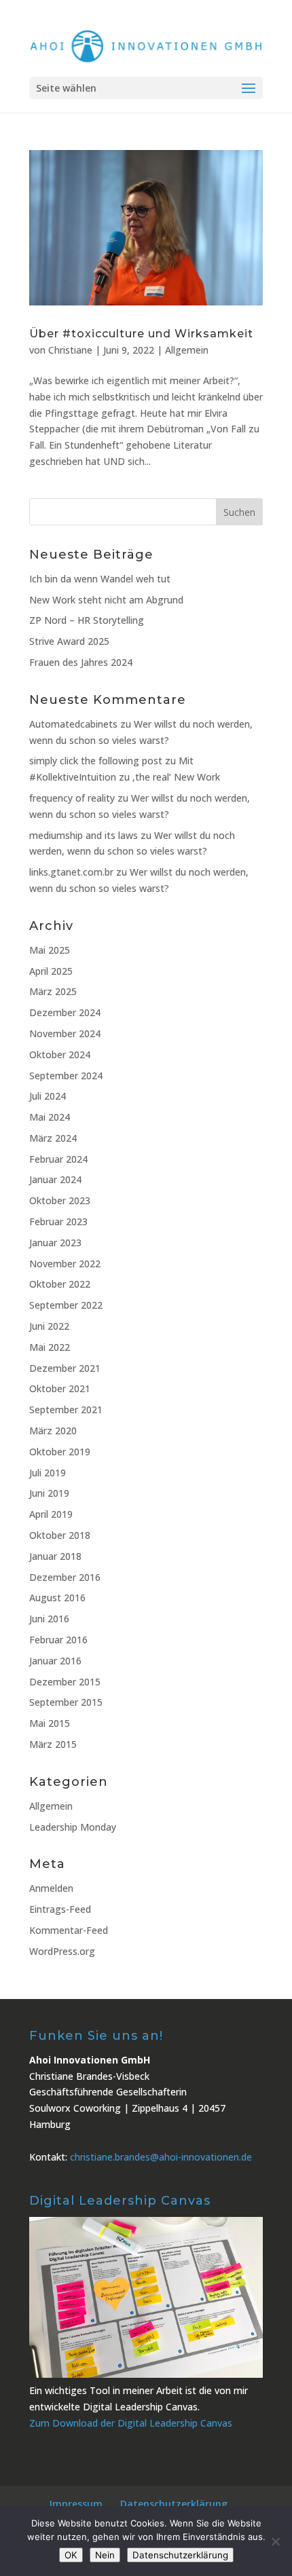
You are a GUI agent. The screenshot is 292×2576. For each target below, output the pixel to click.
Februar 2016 (58, 1640)
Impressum (76, 2504)
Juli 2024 (48, 1096)
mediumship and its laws (84, 835)
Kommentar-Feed (69, 1930)
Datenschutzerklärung (174, 2504)
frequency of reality (72, 798)
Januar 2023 (55, 1243)
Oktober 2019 (60, 1452)
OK (71, 2555)
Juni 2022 (49, 1326)
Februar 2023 (58, 1221)
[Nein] (275, 2541)
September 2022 (66, 1305)
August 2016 (57, 1598)
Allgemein (187, 350)
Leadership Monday (73, 1827)
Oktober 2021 (60, 1388)
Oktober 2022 (60, 1284)
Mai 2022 (50, 1347)
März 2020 (53, 1431)
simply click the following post (96, 761)
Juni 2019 (49, 1493)
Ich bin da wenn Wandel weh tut (100, 579)
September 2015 (66, 1702)
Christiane (70, 350)
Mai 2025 (50, 950)
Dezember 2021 (65, 1368)
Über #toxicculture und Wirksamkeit (141, 334)
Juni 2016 (49, 1619)
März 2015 (53, 1744)
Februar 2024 (58, 1159)
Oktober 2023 (60, 1200)
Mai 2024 (50, 1117)
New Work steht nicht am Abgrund (106, 600)
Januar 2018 (55, 1556)
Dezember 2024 (65, 1012)
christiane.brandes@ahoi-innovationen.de (161, 2157)
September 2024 (66, 1076)
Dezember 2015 (65, 1682)
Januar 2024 (55, 1179)
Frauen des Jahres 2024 (81, 662)
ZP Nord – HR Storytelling (87, 620)
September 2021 (66, 1410)
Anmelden (51, 1888)
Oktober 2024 (60, 1054)
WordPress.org (62, 1951)
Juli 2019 (48, 1473)
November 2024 (65, 1033)
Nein (105, 2555)
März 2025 (53, 991)
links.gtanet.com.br (71, 872)
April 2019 (51, 1514)
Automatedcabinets (73, 724)
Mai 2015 (50, 1723)
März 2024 (53, 1138)
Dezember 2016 (65, 1577)
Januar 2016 (55, 1661)
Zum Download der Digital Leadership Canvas (131, 2423)
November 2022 (65, 1264)
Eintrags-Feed (60, 1909)
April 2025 (51, 971)
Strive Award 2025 (69, 641)
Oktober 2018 (60, 1535)
